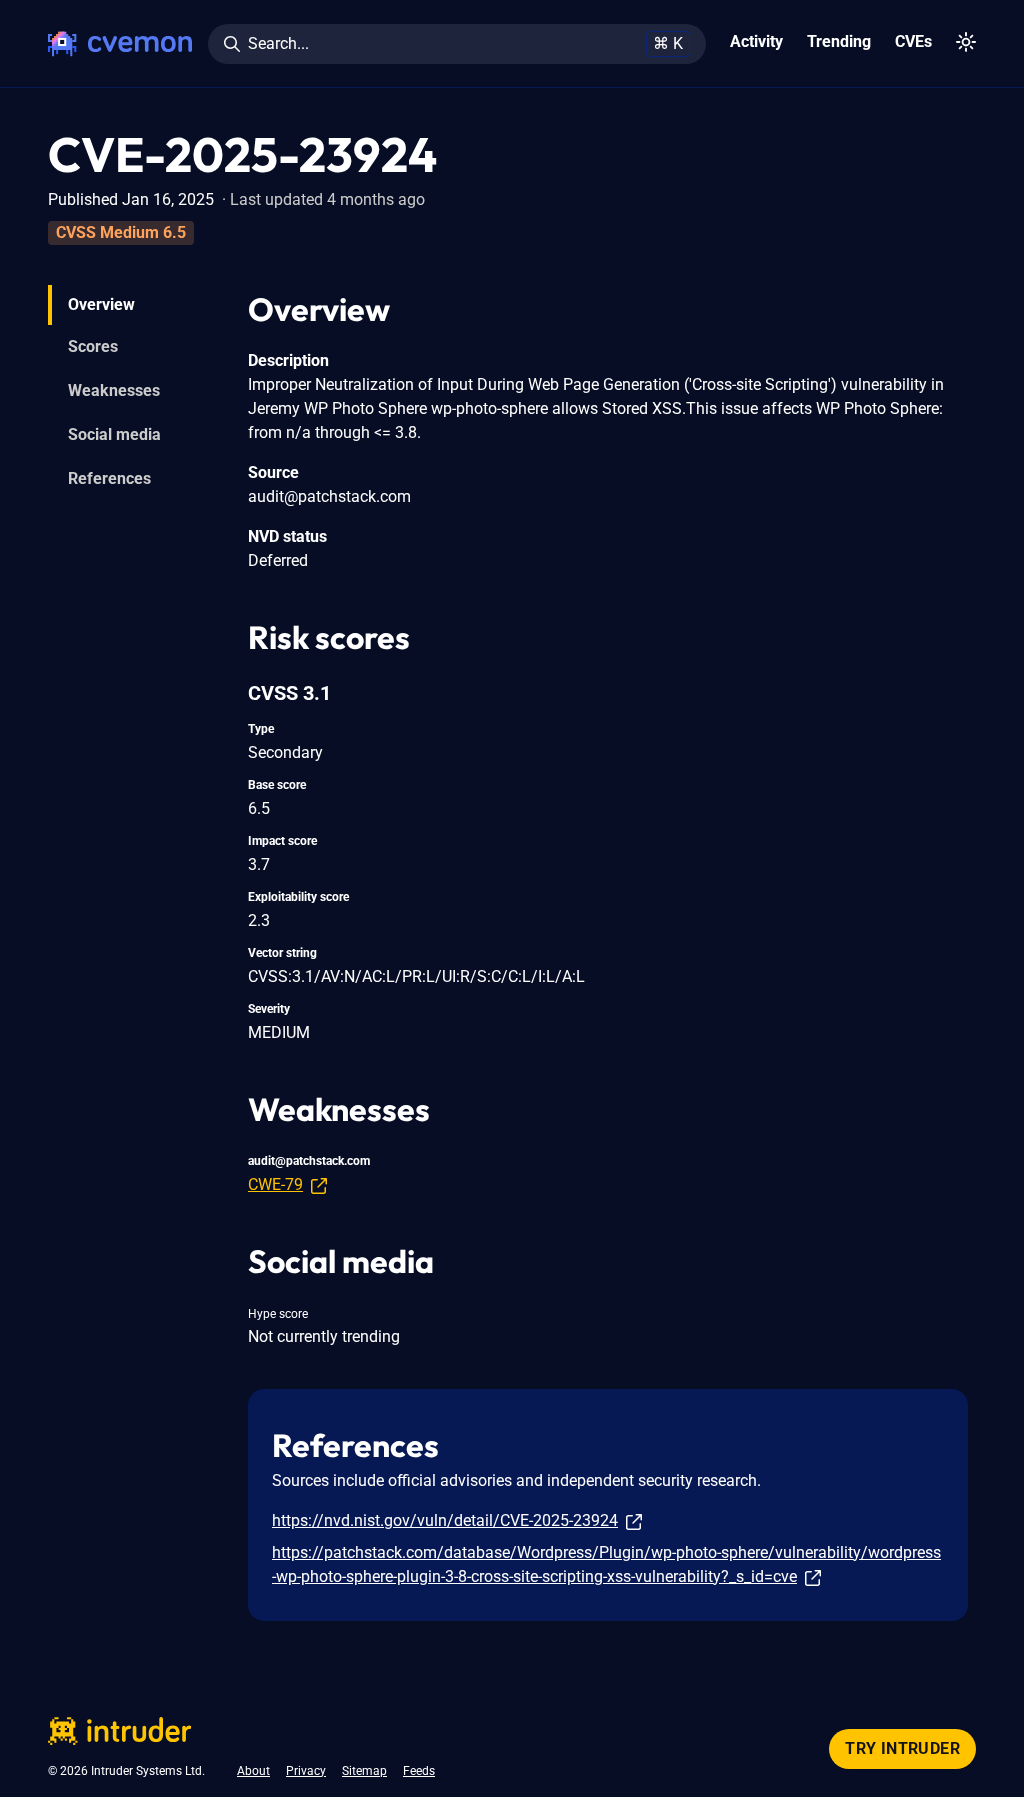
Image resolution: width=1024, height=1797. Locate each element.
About (253, 1771)
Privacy (306, 1771)
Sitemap (364, 1771)
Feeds (419, 1771)
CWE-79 (275, 1184)
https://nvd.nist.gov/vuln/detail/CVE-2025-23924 (445, 1520)
